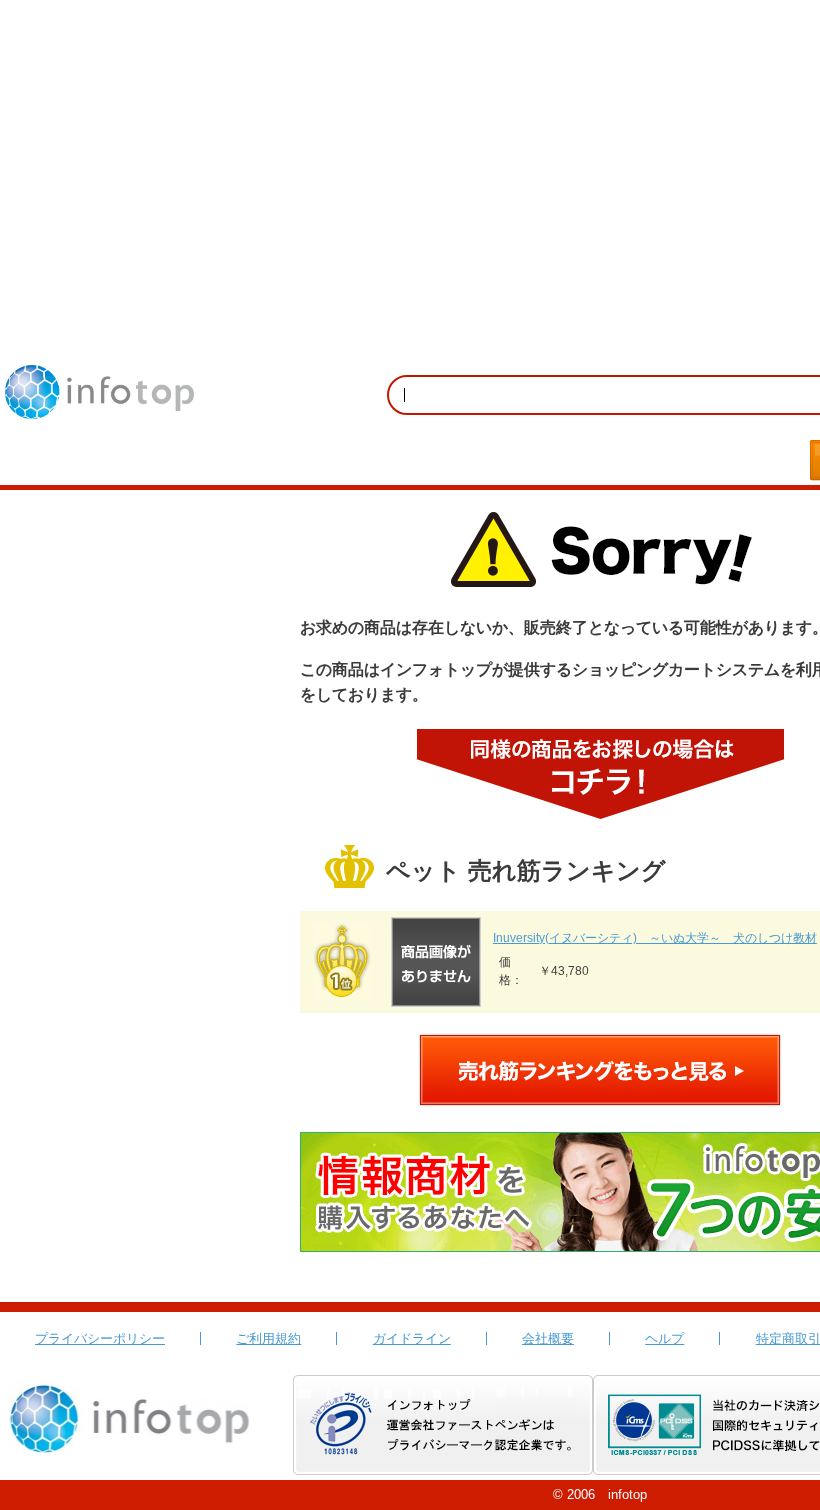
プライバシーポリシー (100, 1338)
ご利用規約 (268, 1338)
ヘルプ (664, 1338)
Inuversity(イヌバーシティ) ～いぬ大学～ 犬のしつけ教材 (655, 938)
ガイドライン (412, 1338)
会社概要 (548, 1338)
